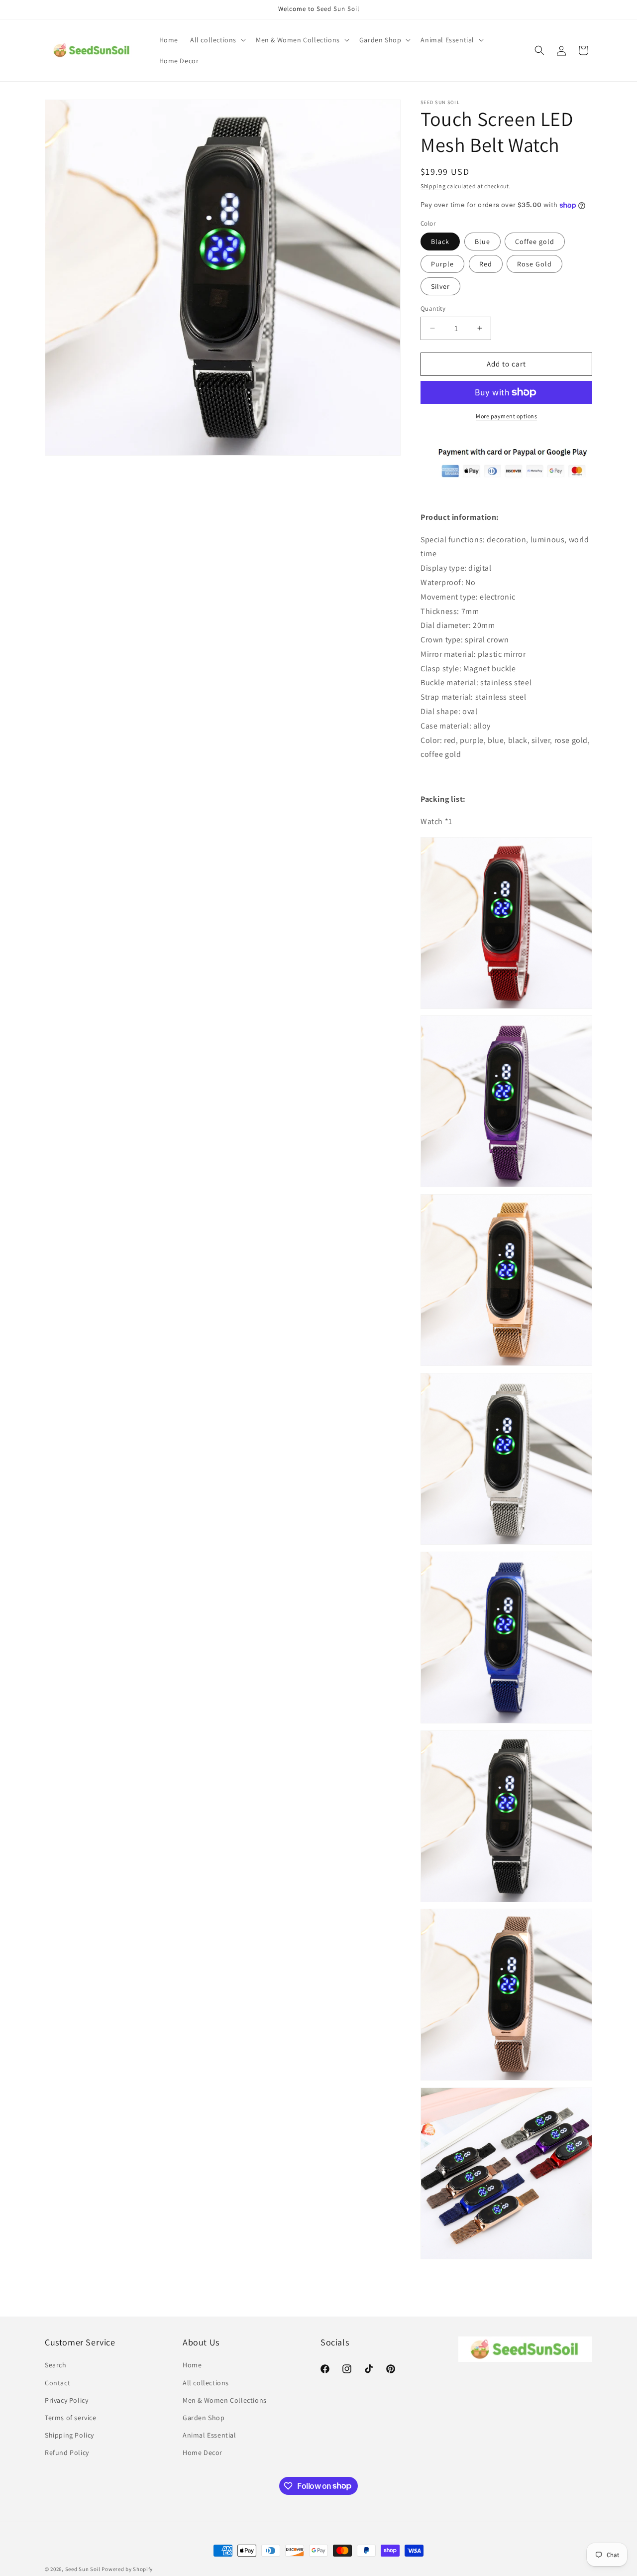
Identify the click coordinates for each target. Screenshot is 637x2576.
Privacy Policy (66, 2400)
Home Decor (203, 2453)
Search (56, 2365)
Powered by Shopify (127, 2569)
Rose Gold (534, 264)
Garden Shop (204, 2418)
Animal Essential (210, 2435)
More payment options (506, 416)
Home (192, 2365)
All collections (206, 2383)
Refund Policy (67, 2453)
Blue (482, 242)
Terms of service (71, 2418)
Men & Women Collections (225, 2400)
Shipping (433, 186)
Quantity (433, 308)
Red (486, 264)
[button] (217, 40)
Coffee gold (535, 242)
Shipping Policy (69, 2435)
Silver (440, 286)
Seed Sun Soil (83, 2569)
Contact (57, 2383)
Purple (442, 264)
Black (440, 242)
